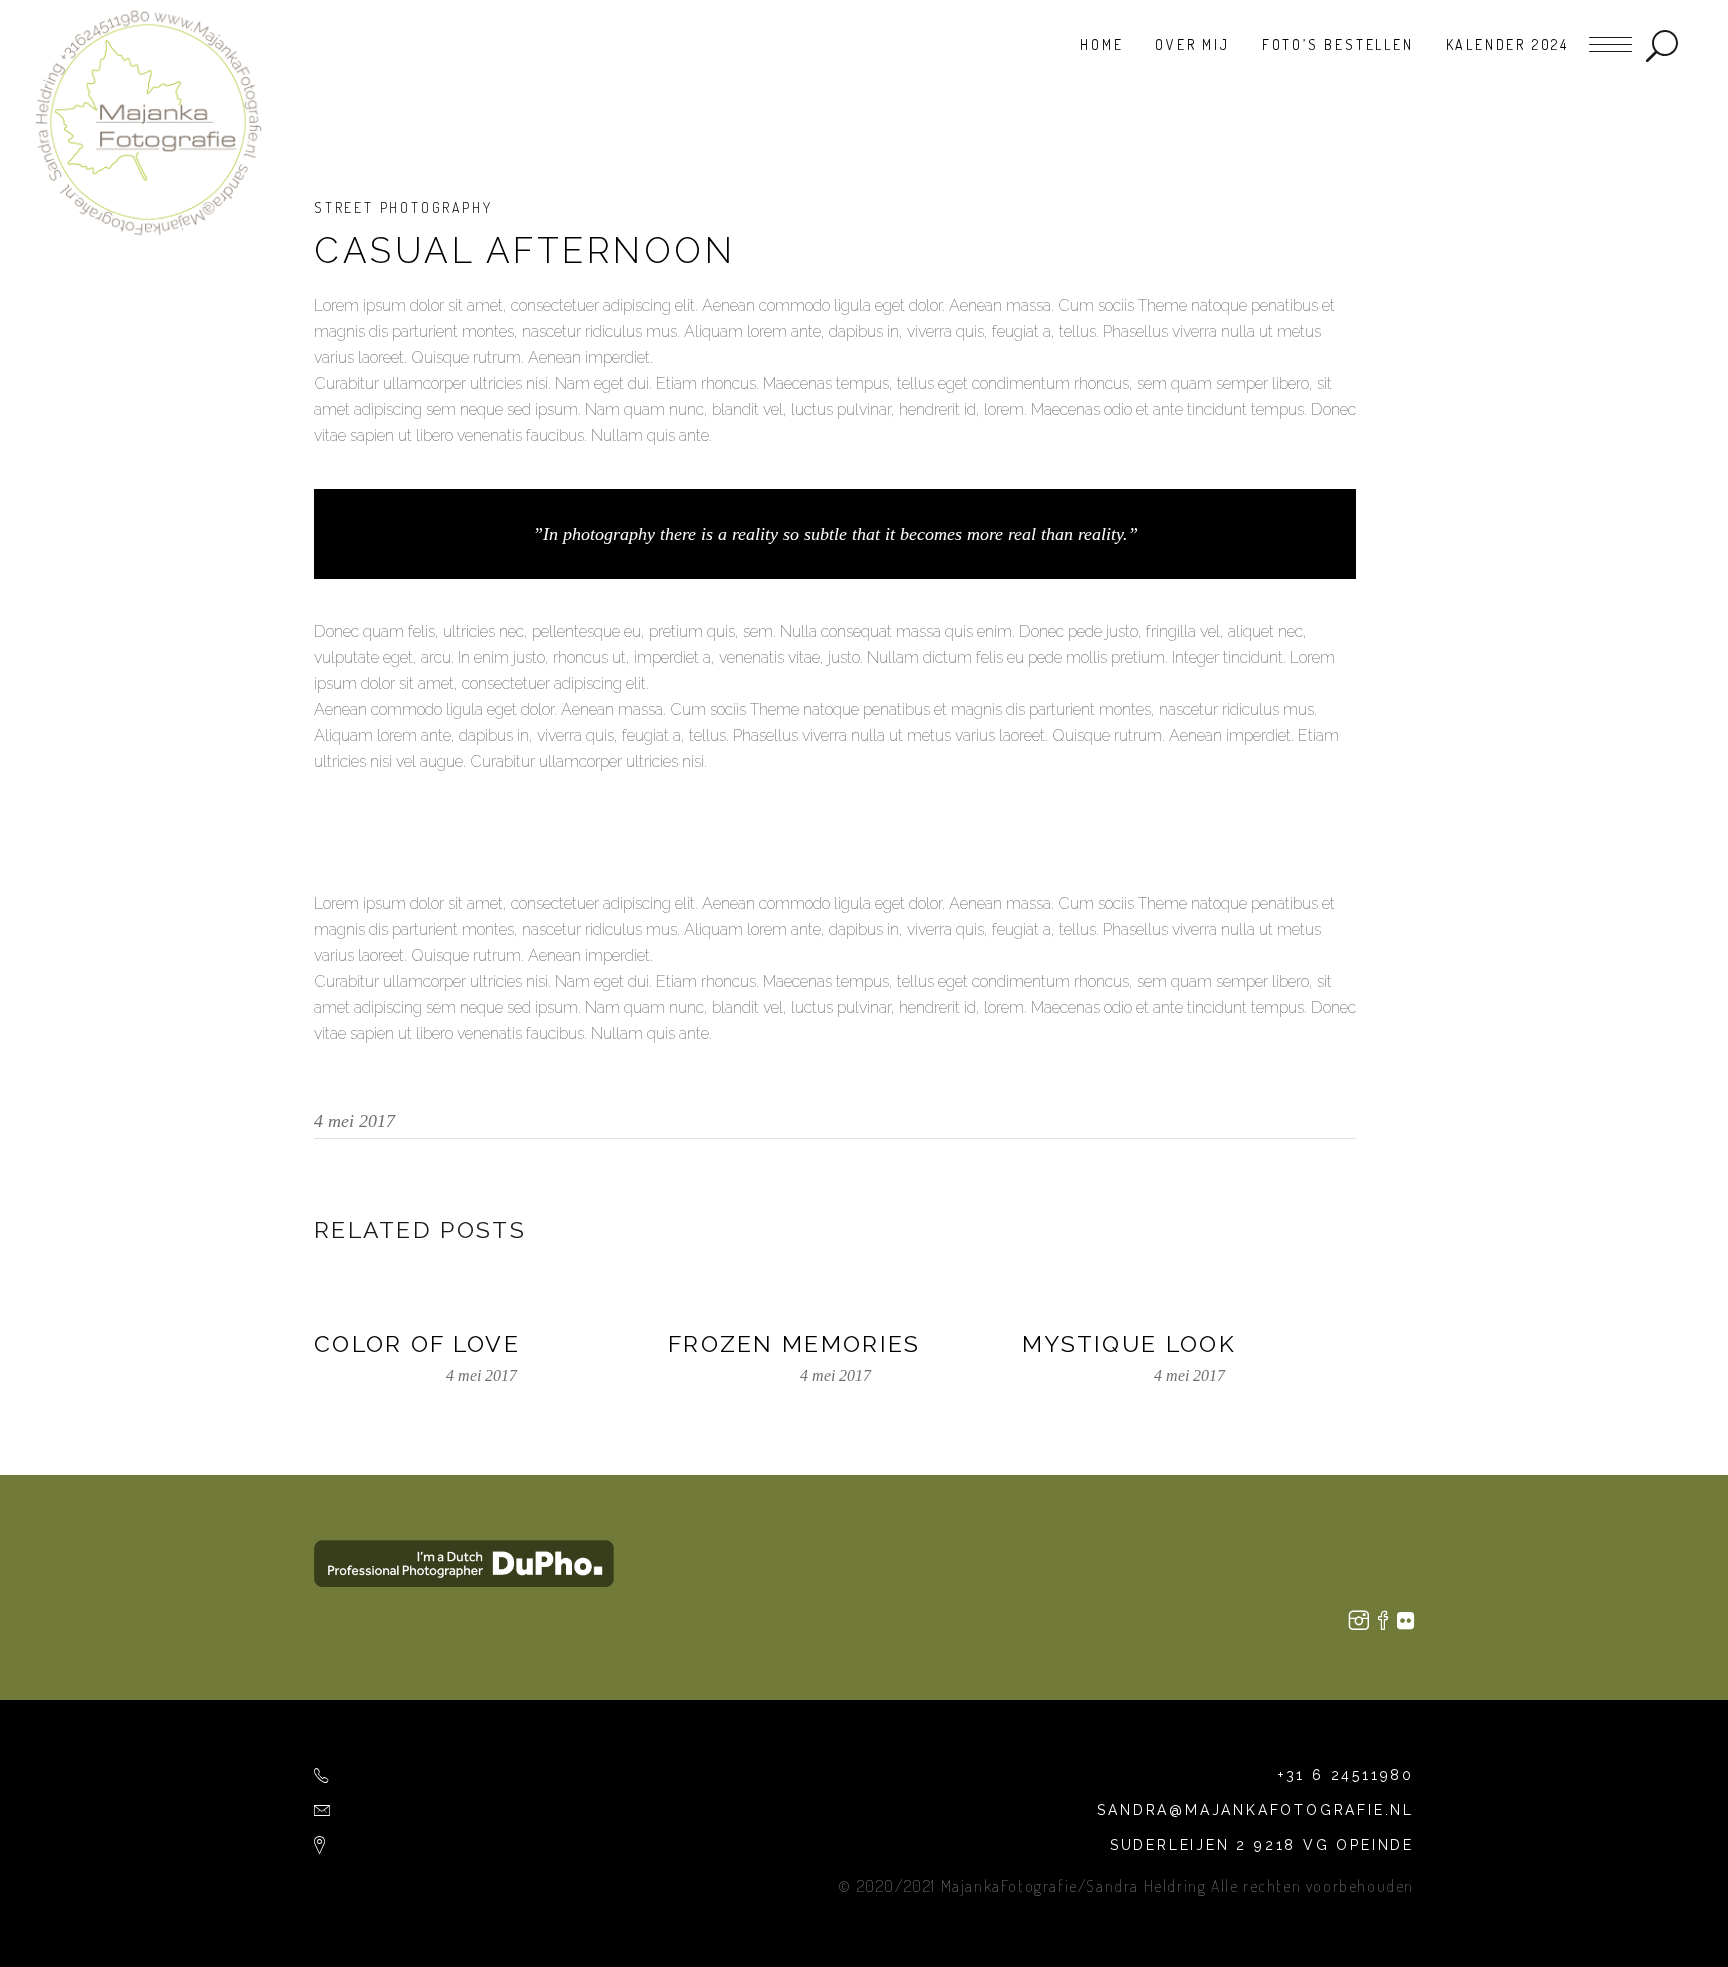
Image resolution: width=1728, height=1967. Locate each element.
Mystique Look (1129, 1343)
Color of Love (417, 1343)
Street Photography (403, 207)
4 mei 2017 (354, 1121)
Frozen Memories (794, 1343)
